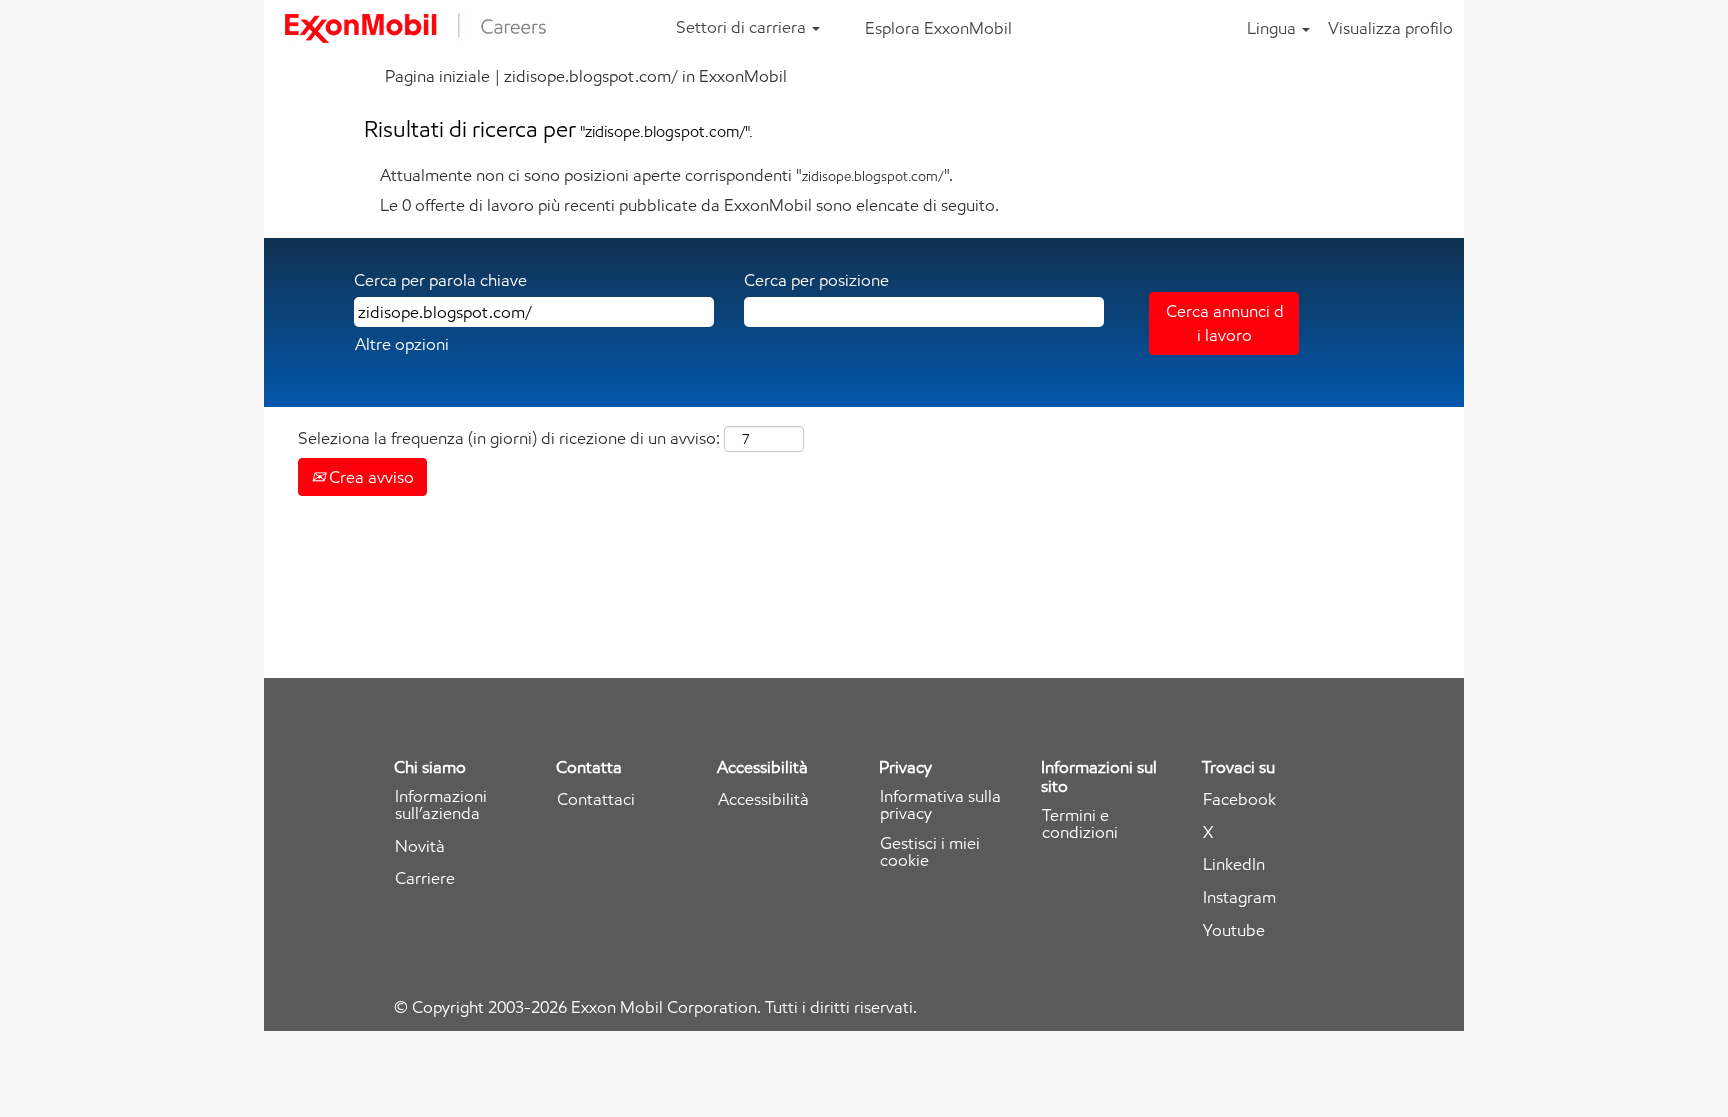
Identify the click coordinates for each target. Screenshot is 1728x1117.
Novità (420, 846)
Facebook (1239, 799)
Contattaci (596, 799)
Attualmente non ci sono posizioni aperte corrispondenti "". (666, 175)
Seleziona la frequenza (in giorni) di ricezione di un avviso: (509, 438)
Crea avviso (369, 477)
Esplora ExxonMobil (938, 28)
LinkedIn (1234, 864)
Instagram (1239, 897)
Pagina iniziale (437, 76)
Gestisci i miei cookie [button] (930, 852)
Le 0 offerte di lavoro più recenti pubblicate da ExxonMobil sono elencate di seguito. (689, 205)
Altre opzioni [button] (402, 344)
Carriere (425, 878)
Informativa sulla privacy (940, 805)
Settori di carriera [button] (743, 27)
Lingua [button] (1273, 28)
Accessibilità (763, 799)
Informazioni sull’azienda (441, 805)
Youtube (1234, 930)
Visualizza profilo (1390, 28)
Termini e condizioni (1080, 824)
